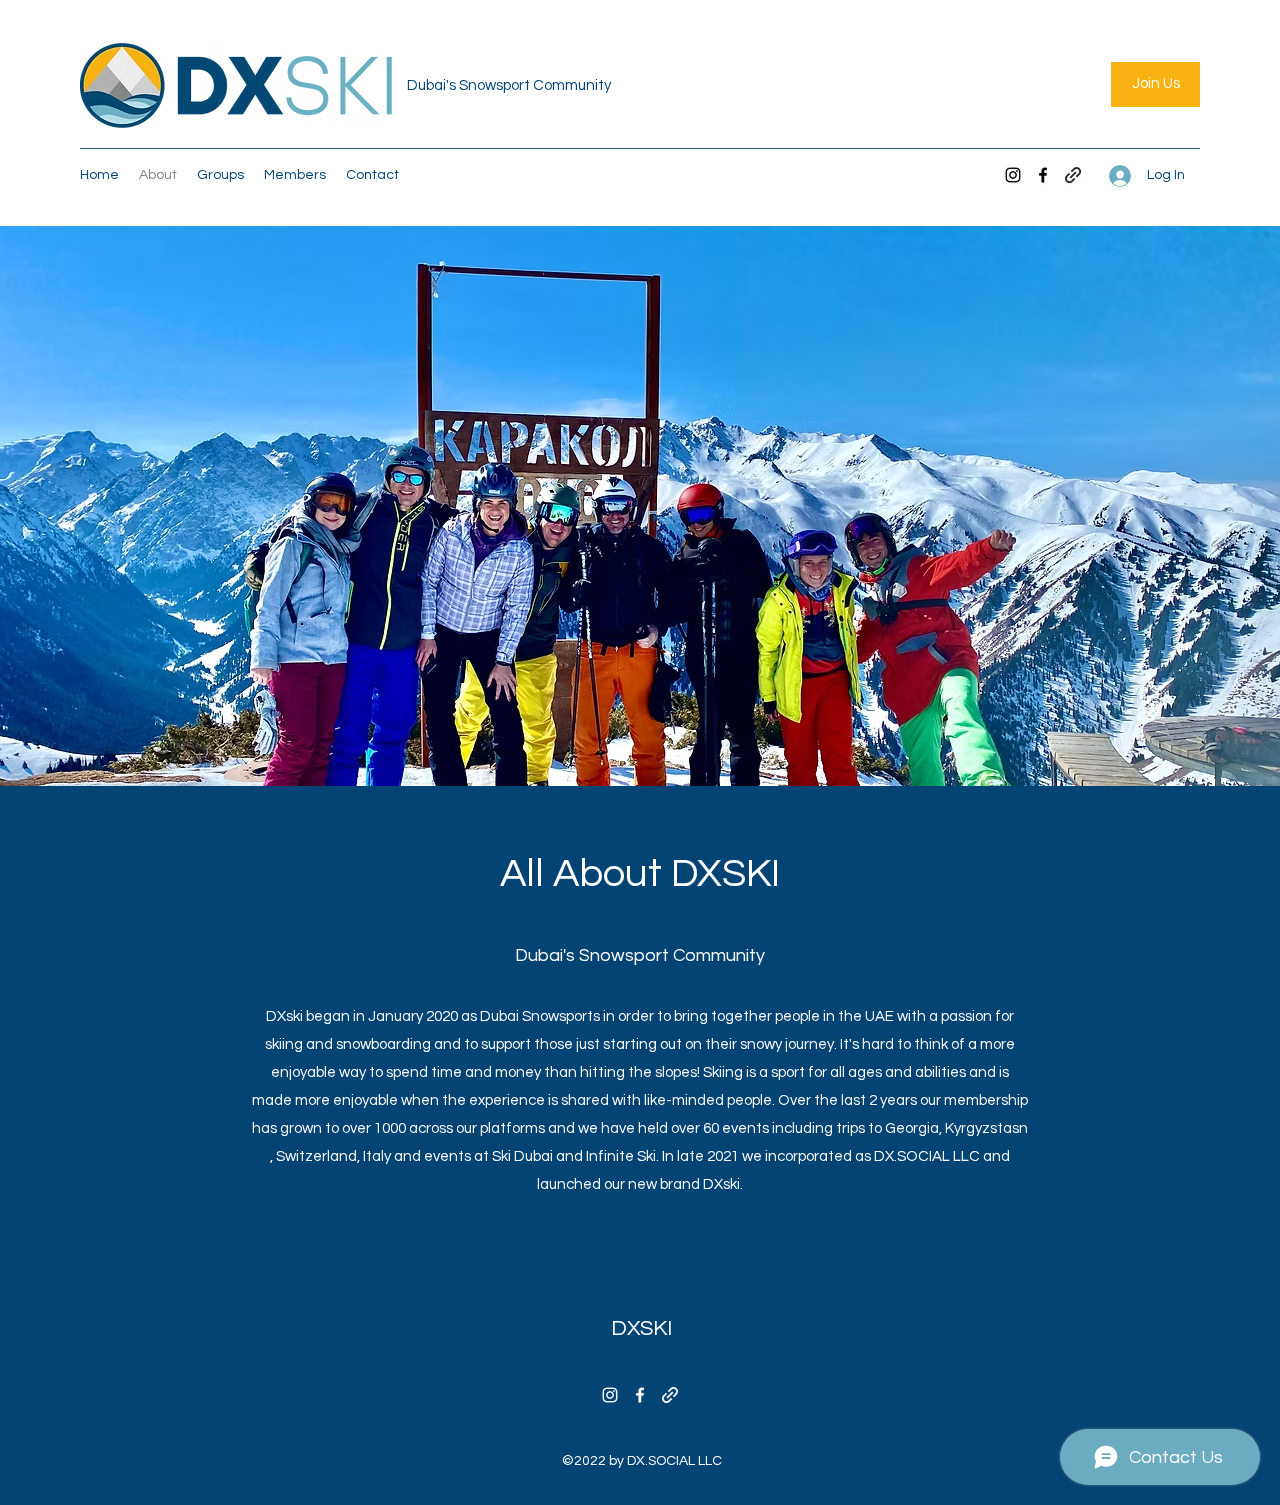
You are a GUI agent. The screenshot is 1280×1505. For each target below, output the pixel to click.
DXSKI (641, 1328)
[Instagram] (1013, 175)
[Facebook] (1043, 175)
